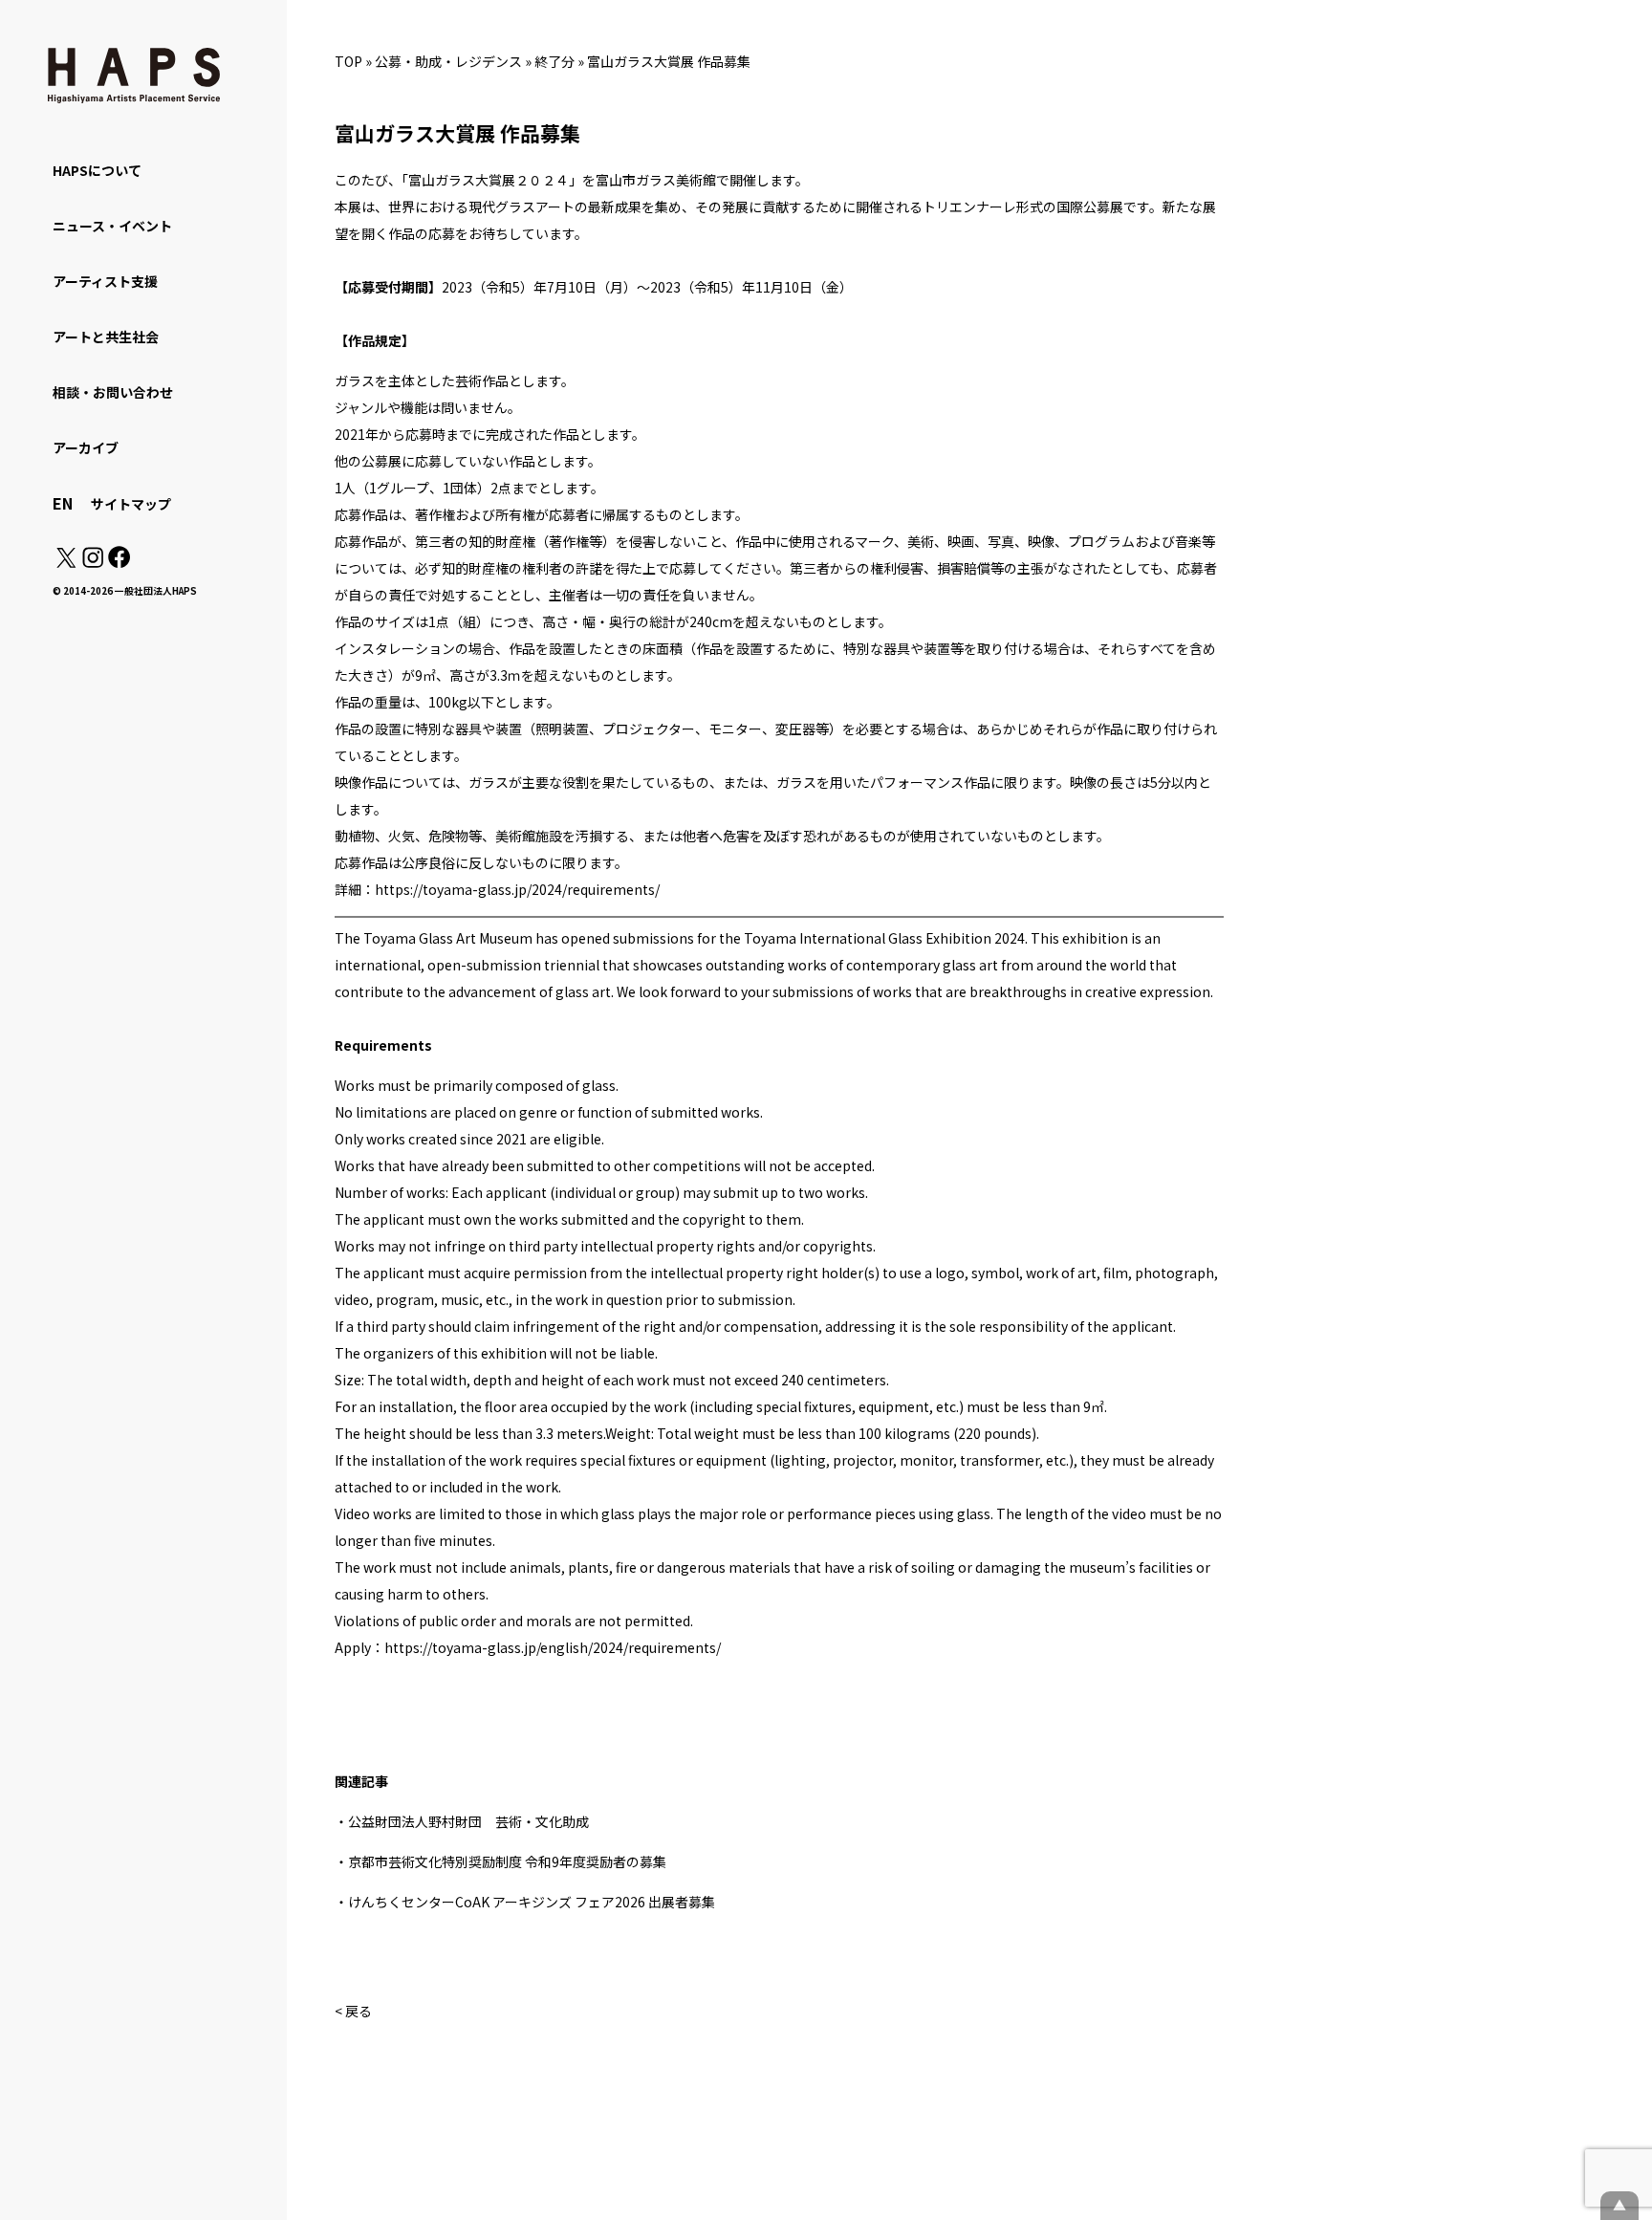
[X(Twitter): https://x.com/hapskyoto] (66, 562)
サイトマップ (131, 504)
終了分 (554, 61)
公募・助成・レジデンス (448, 61)
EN (63, 503)
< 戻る (353, 2011)
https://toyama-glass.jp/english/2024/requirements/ (553, 1647)
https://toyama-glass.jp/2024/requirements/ (517, 889)
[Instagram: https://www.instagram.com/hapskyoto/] (93, 562)
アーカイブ (86, 447)
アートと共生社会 (106, 337)
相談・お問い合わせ (113, 392)
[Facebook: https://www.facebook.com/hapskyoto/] (118, 562)
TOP (348, 61)
